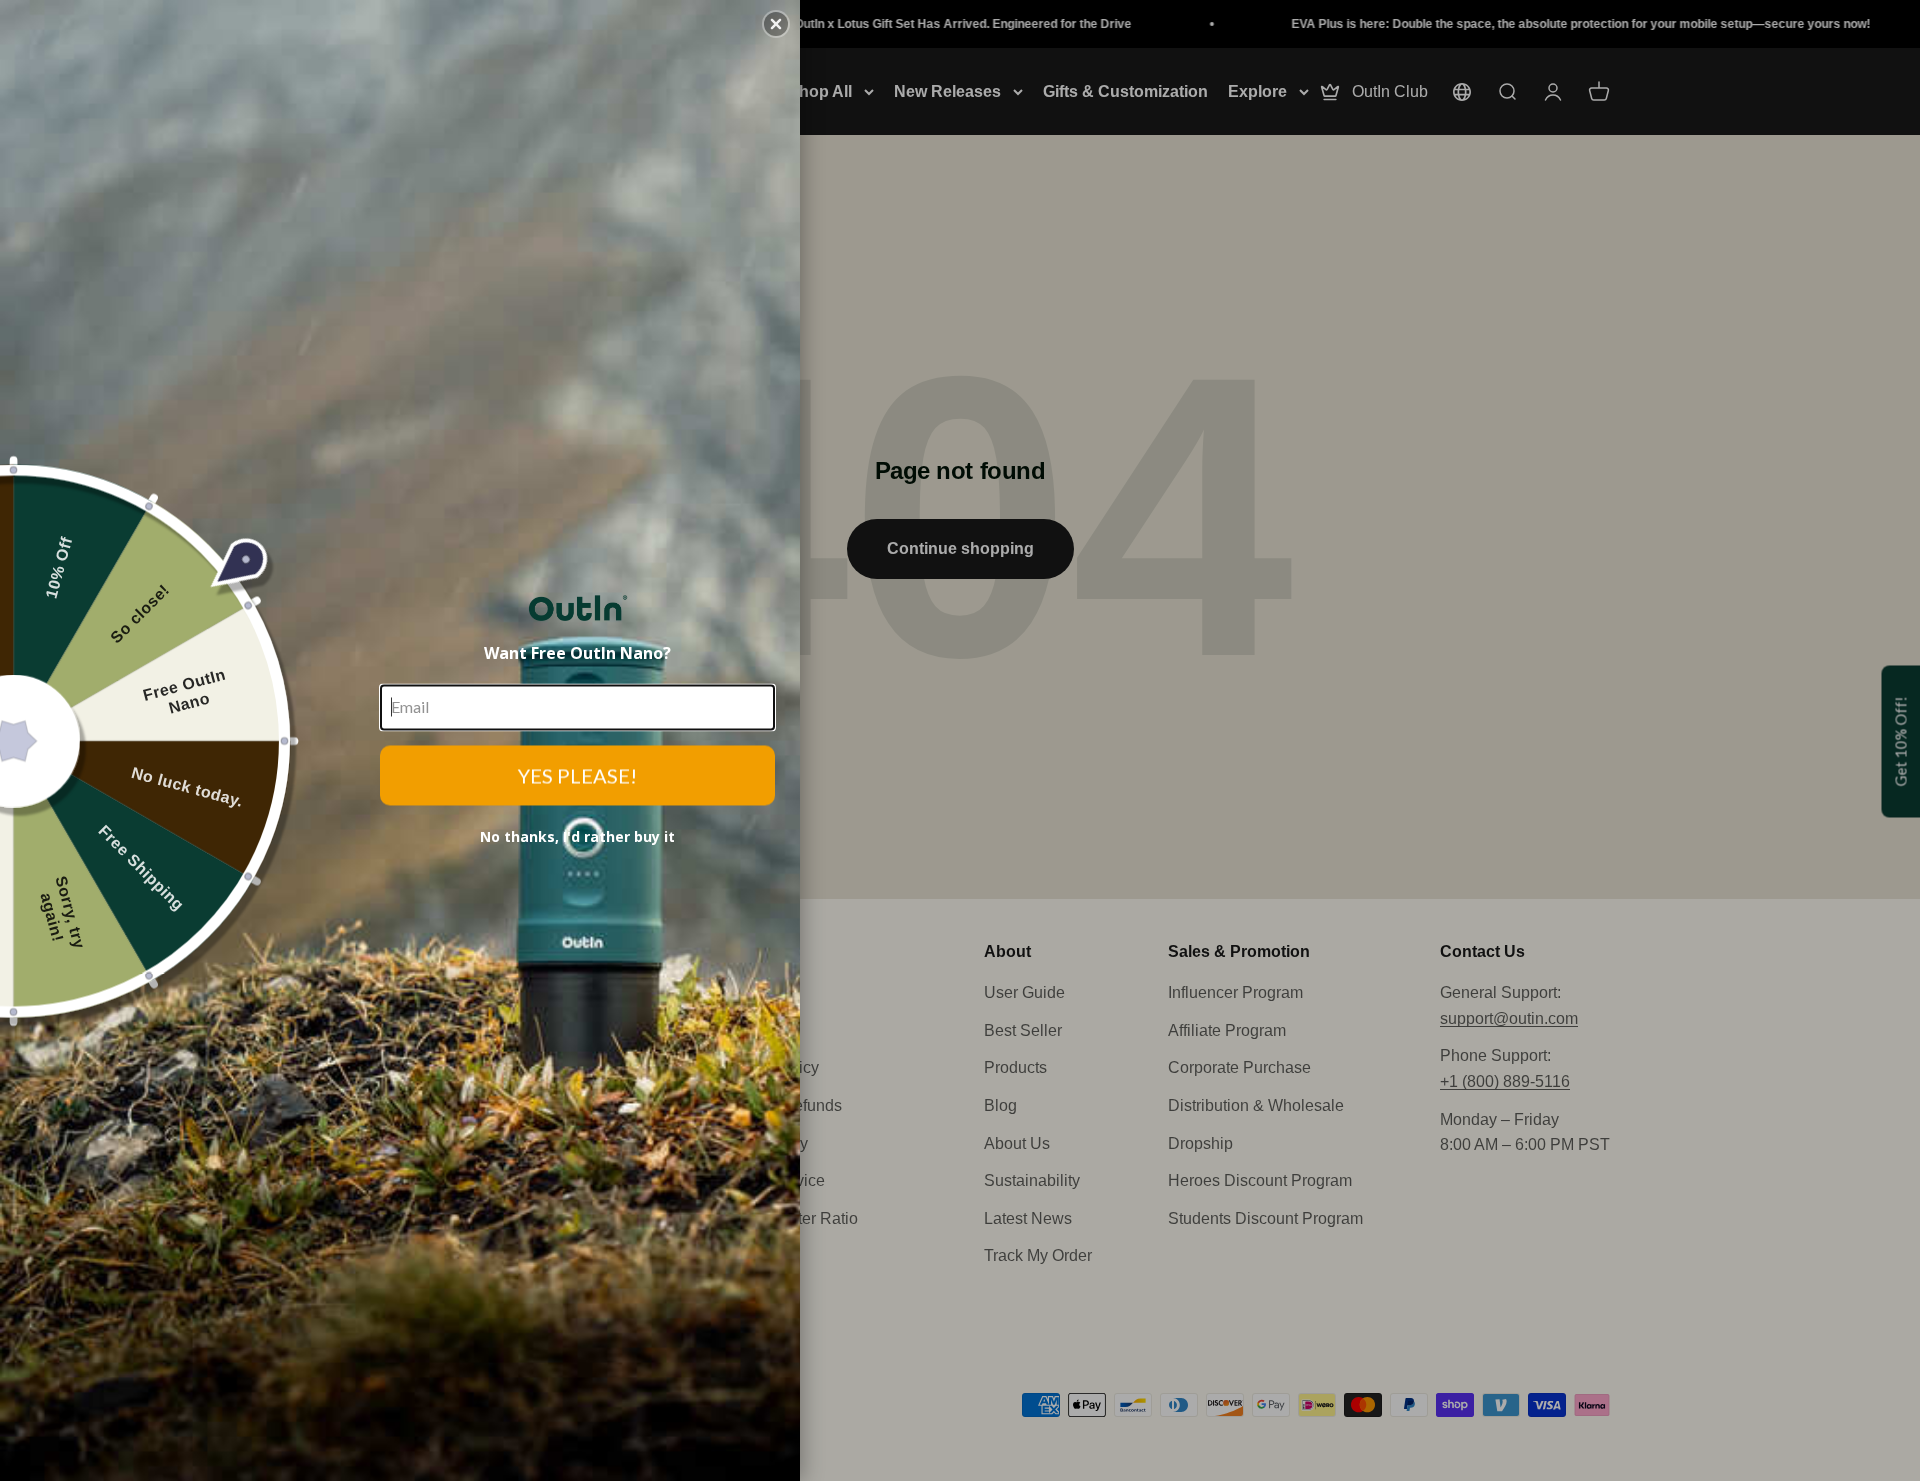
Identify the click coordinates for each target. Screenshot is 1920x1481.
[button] (776, 24)
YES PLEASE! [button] (577, 775)
